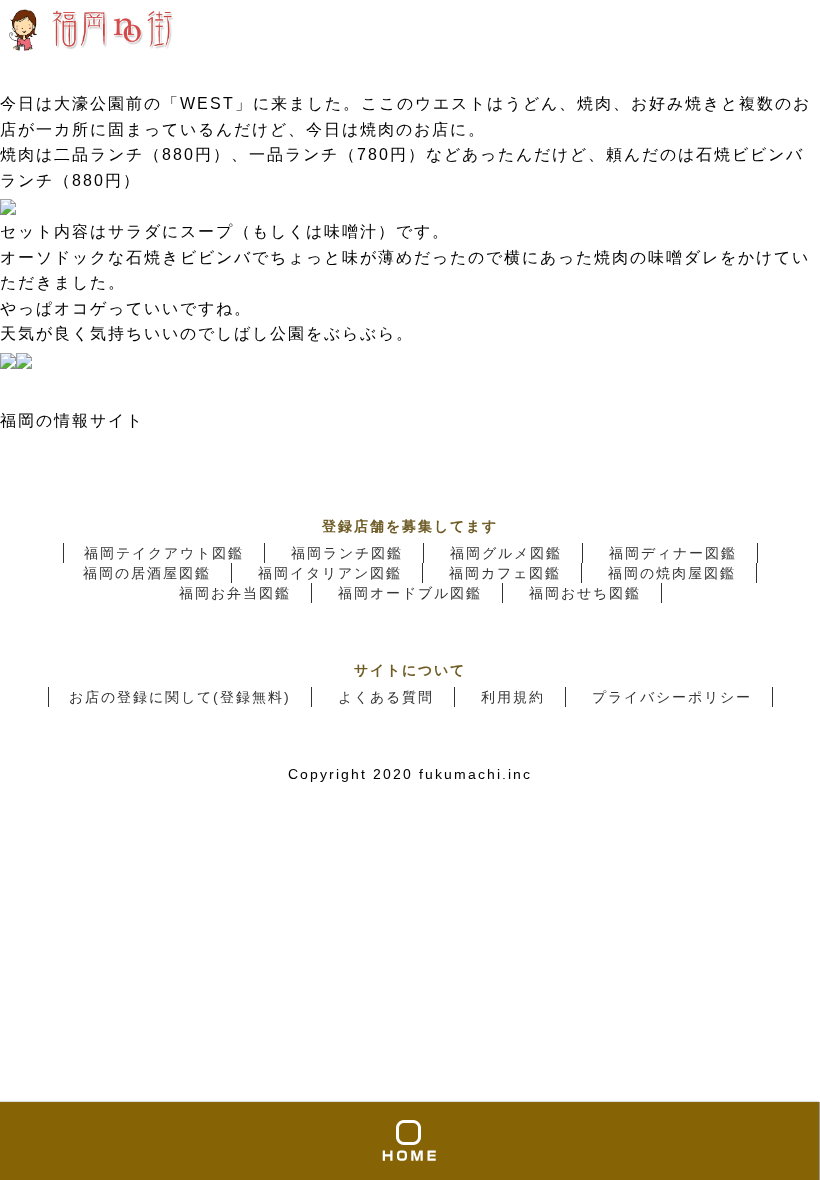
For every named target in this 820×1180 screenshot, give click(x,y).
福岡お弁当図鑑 (235, 593)
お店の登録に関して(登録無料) (180, 697)
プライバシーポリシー (672, 697)
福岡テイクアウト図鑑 (164, 553)
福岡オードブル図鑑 (410, 593)
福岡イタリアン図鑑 (330, 573)
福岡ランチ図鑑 (347, 553)
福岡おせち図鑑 (585, 593)
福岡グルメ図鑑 (506, 553)
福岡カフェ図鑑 (505, 573)
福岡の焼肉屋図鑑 (672, 573)
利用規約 (513, 697)
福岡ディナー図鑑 (673, 553)
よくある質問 (386, 697)
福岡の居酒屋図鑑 (147, 573)
